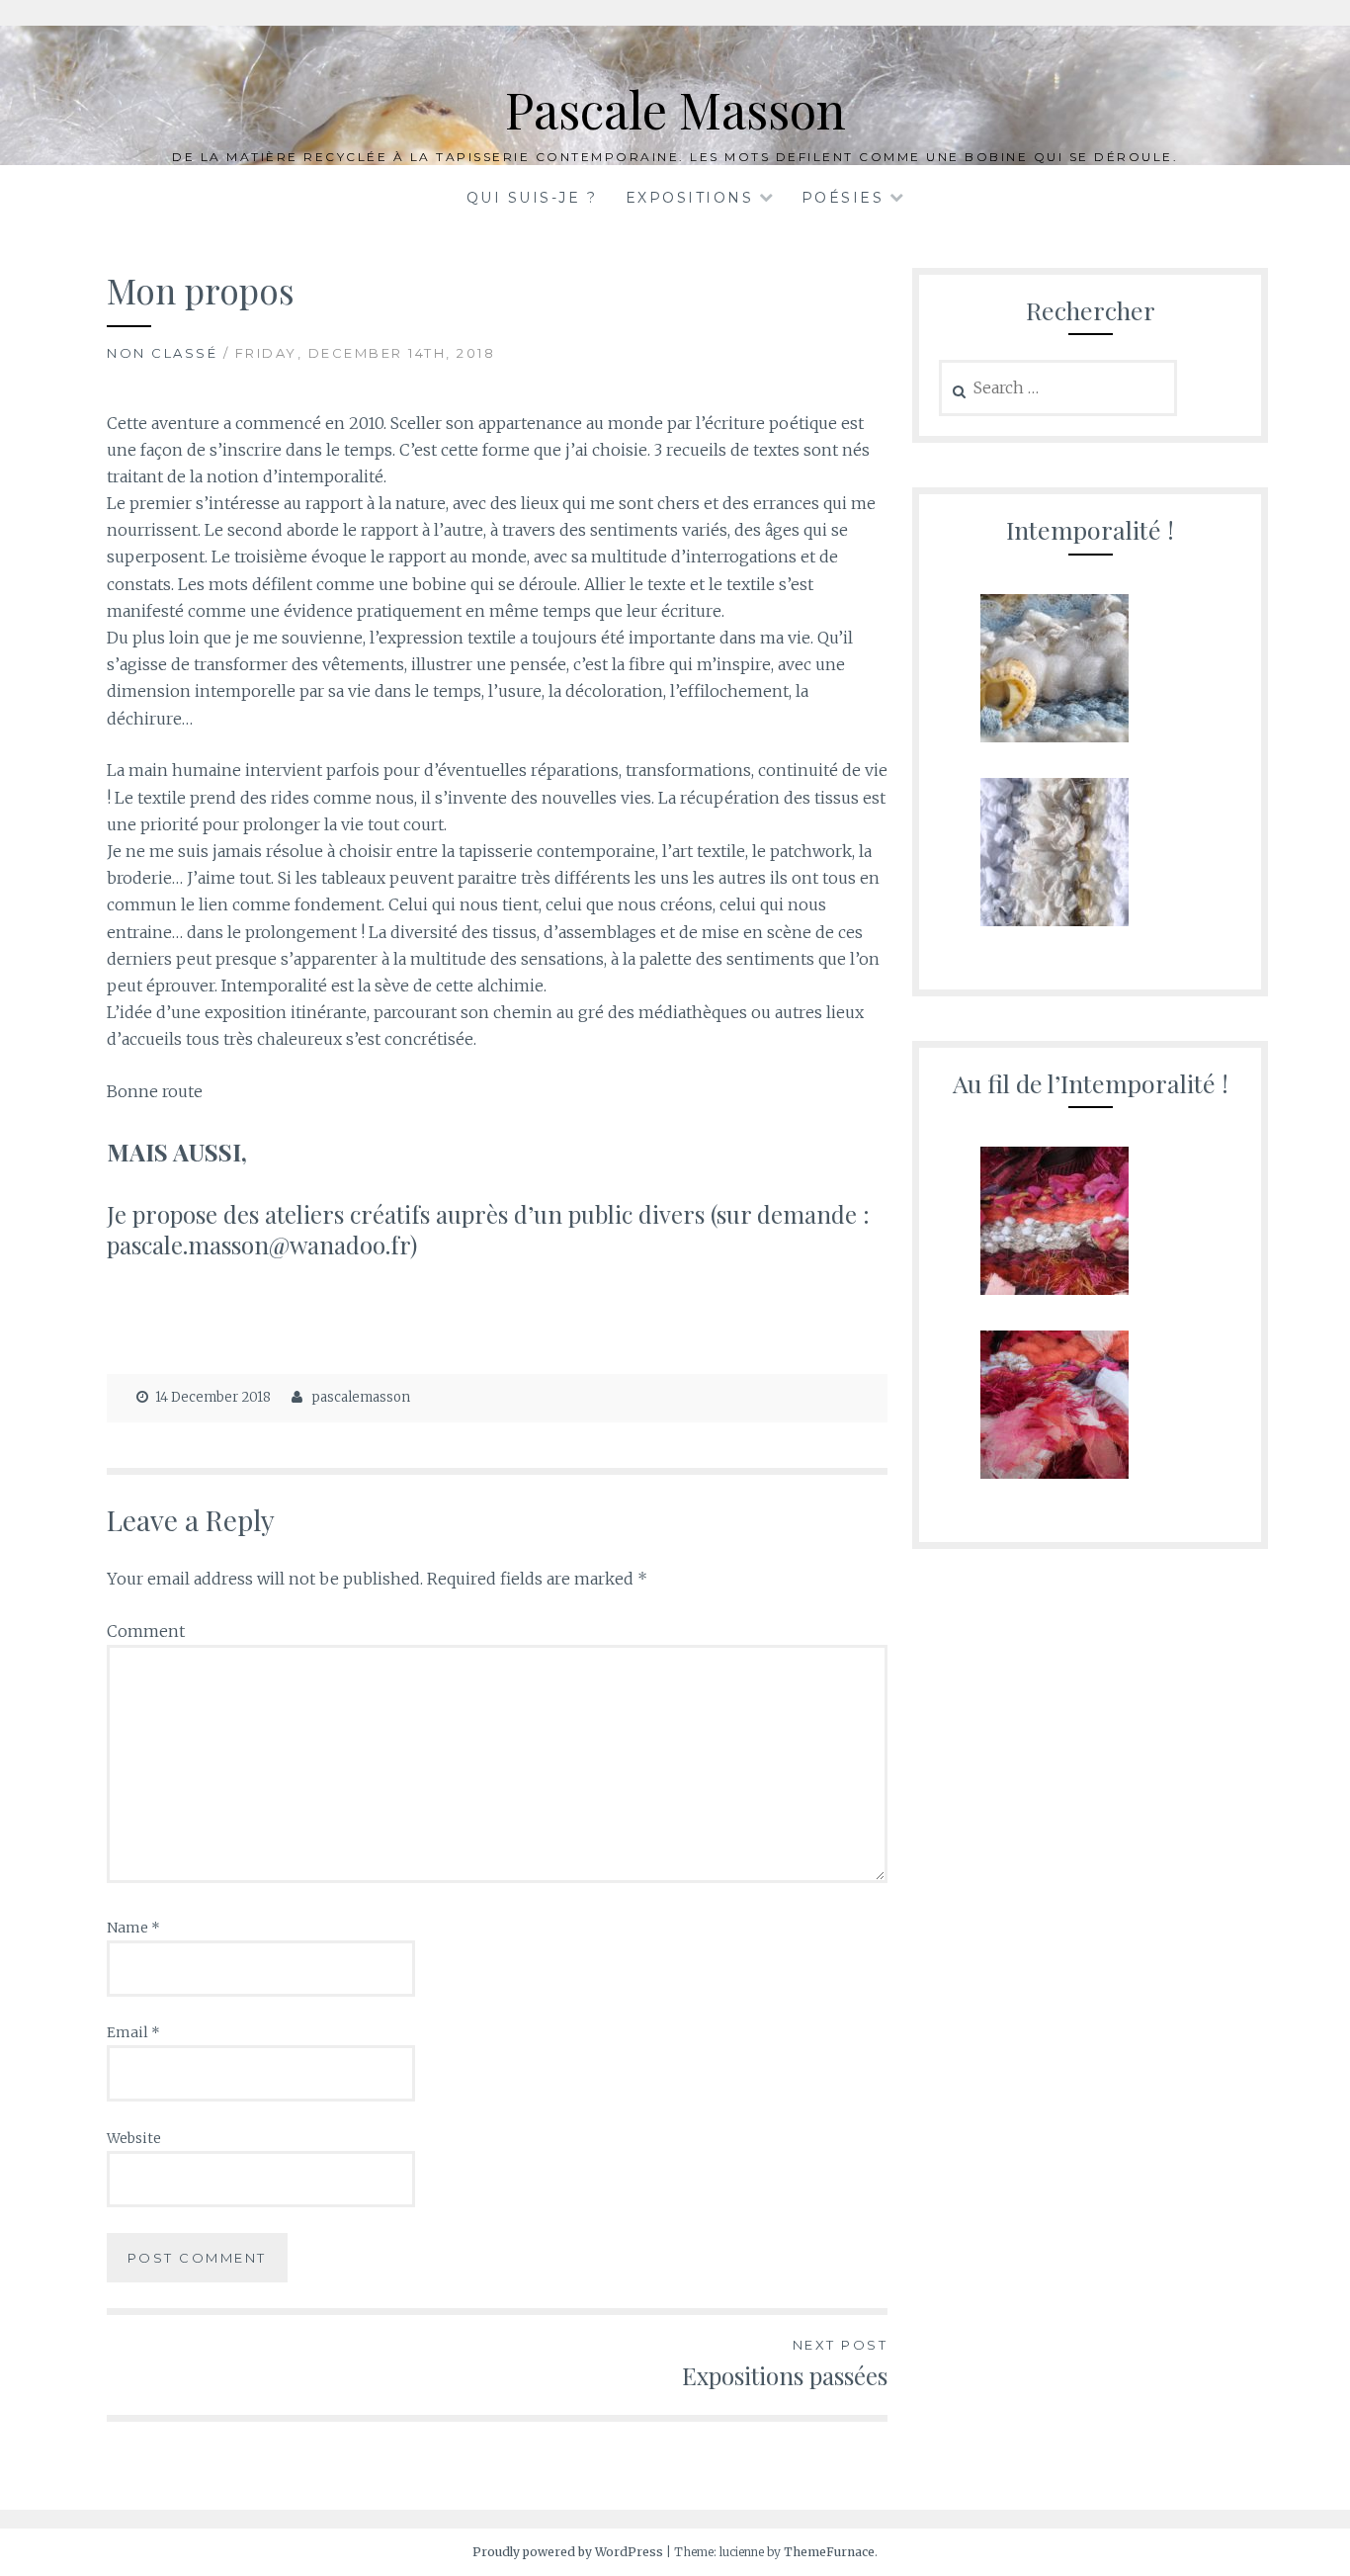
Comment (146, 1631)
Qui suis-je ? (532, 198)
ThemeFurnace (829, 2552)
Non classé (162, 353)
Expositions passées (785, 2364)
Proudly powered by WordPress (568, 2552)
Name (133, 1928)
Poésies (843, 198)
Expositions (690, 198)
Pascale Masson (675, 109)
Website (134, 2138)
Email (133, 2032)
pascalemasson (361, 1397)
